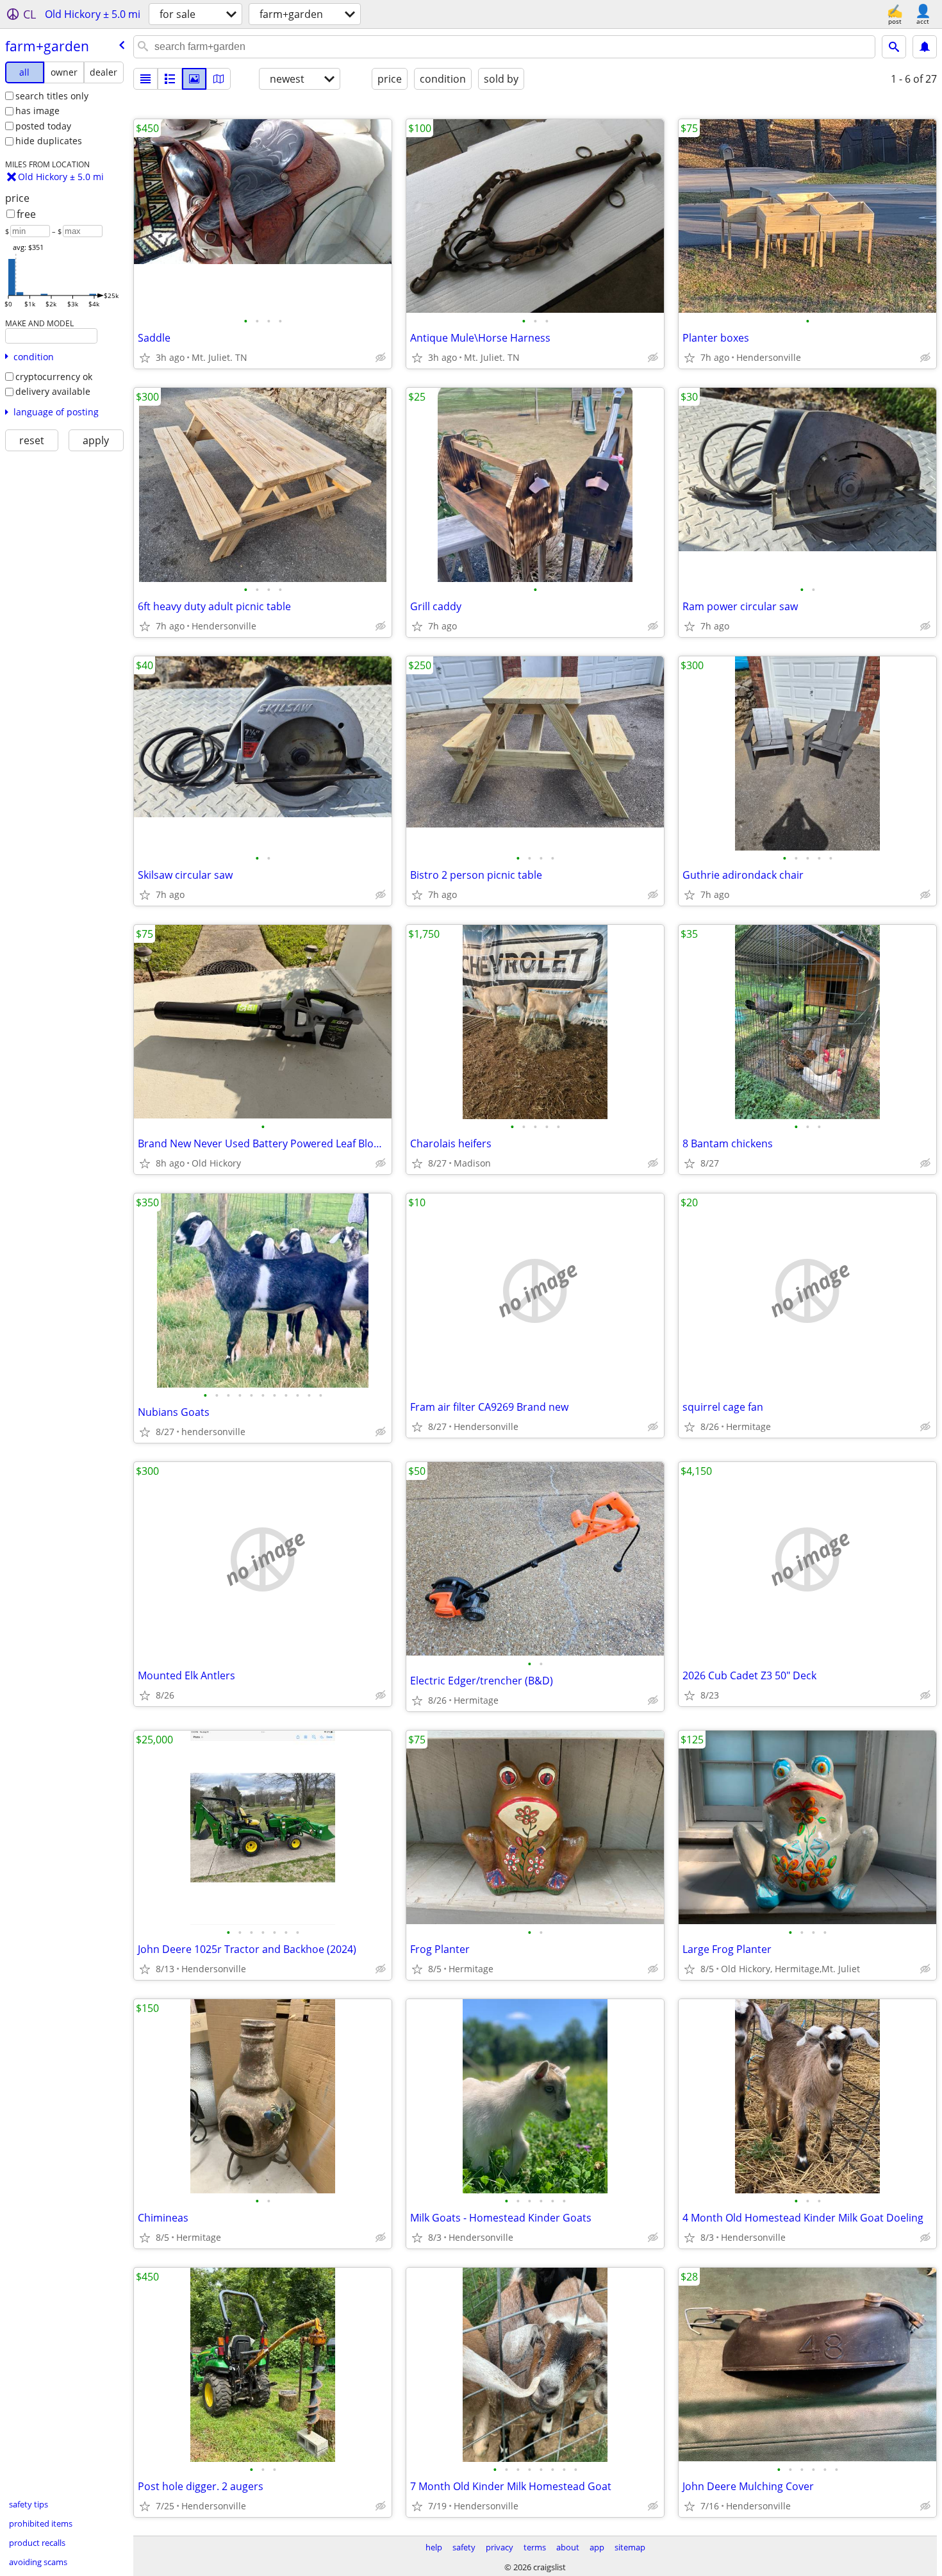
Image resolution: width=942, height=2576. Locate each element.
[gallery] (194, 79)
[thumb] (170, 79)
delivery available (53, 391)
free (26, 214)
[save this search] (925, 47)
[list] (145, 79)
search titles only (52, 96)
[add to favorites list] (145, 358)
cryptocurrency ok (54, 377)
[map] (219, 79)
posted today (43, 126)
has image (37, 111)
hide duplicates (49, 141)
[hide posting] (381, 358)
